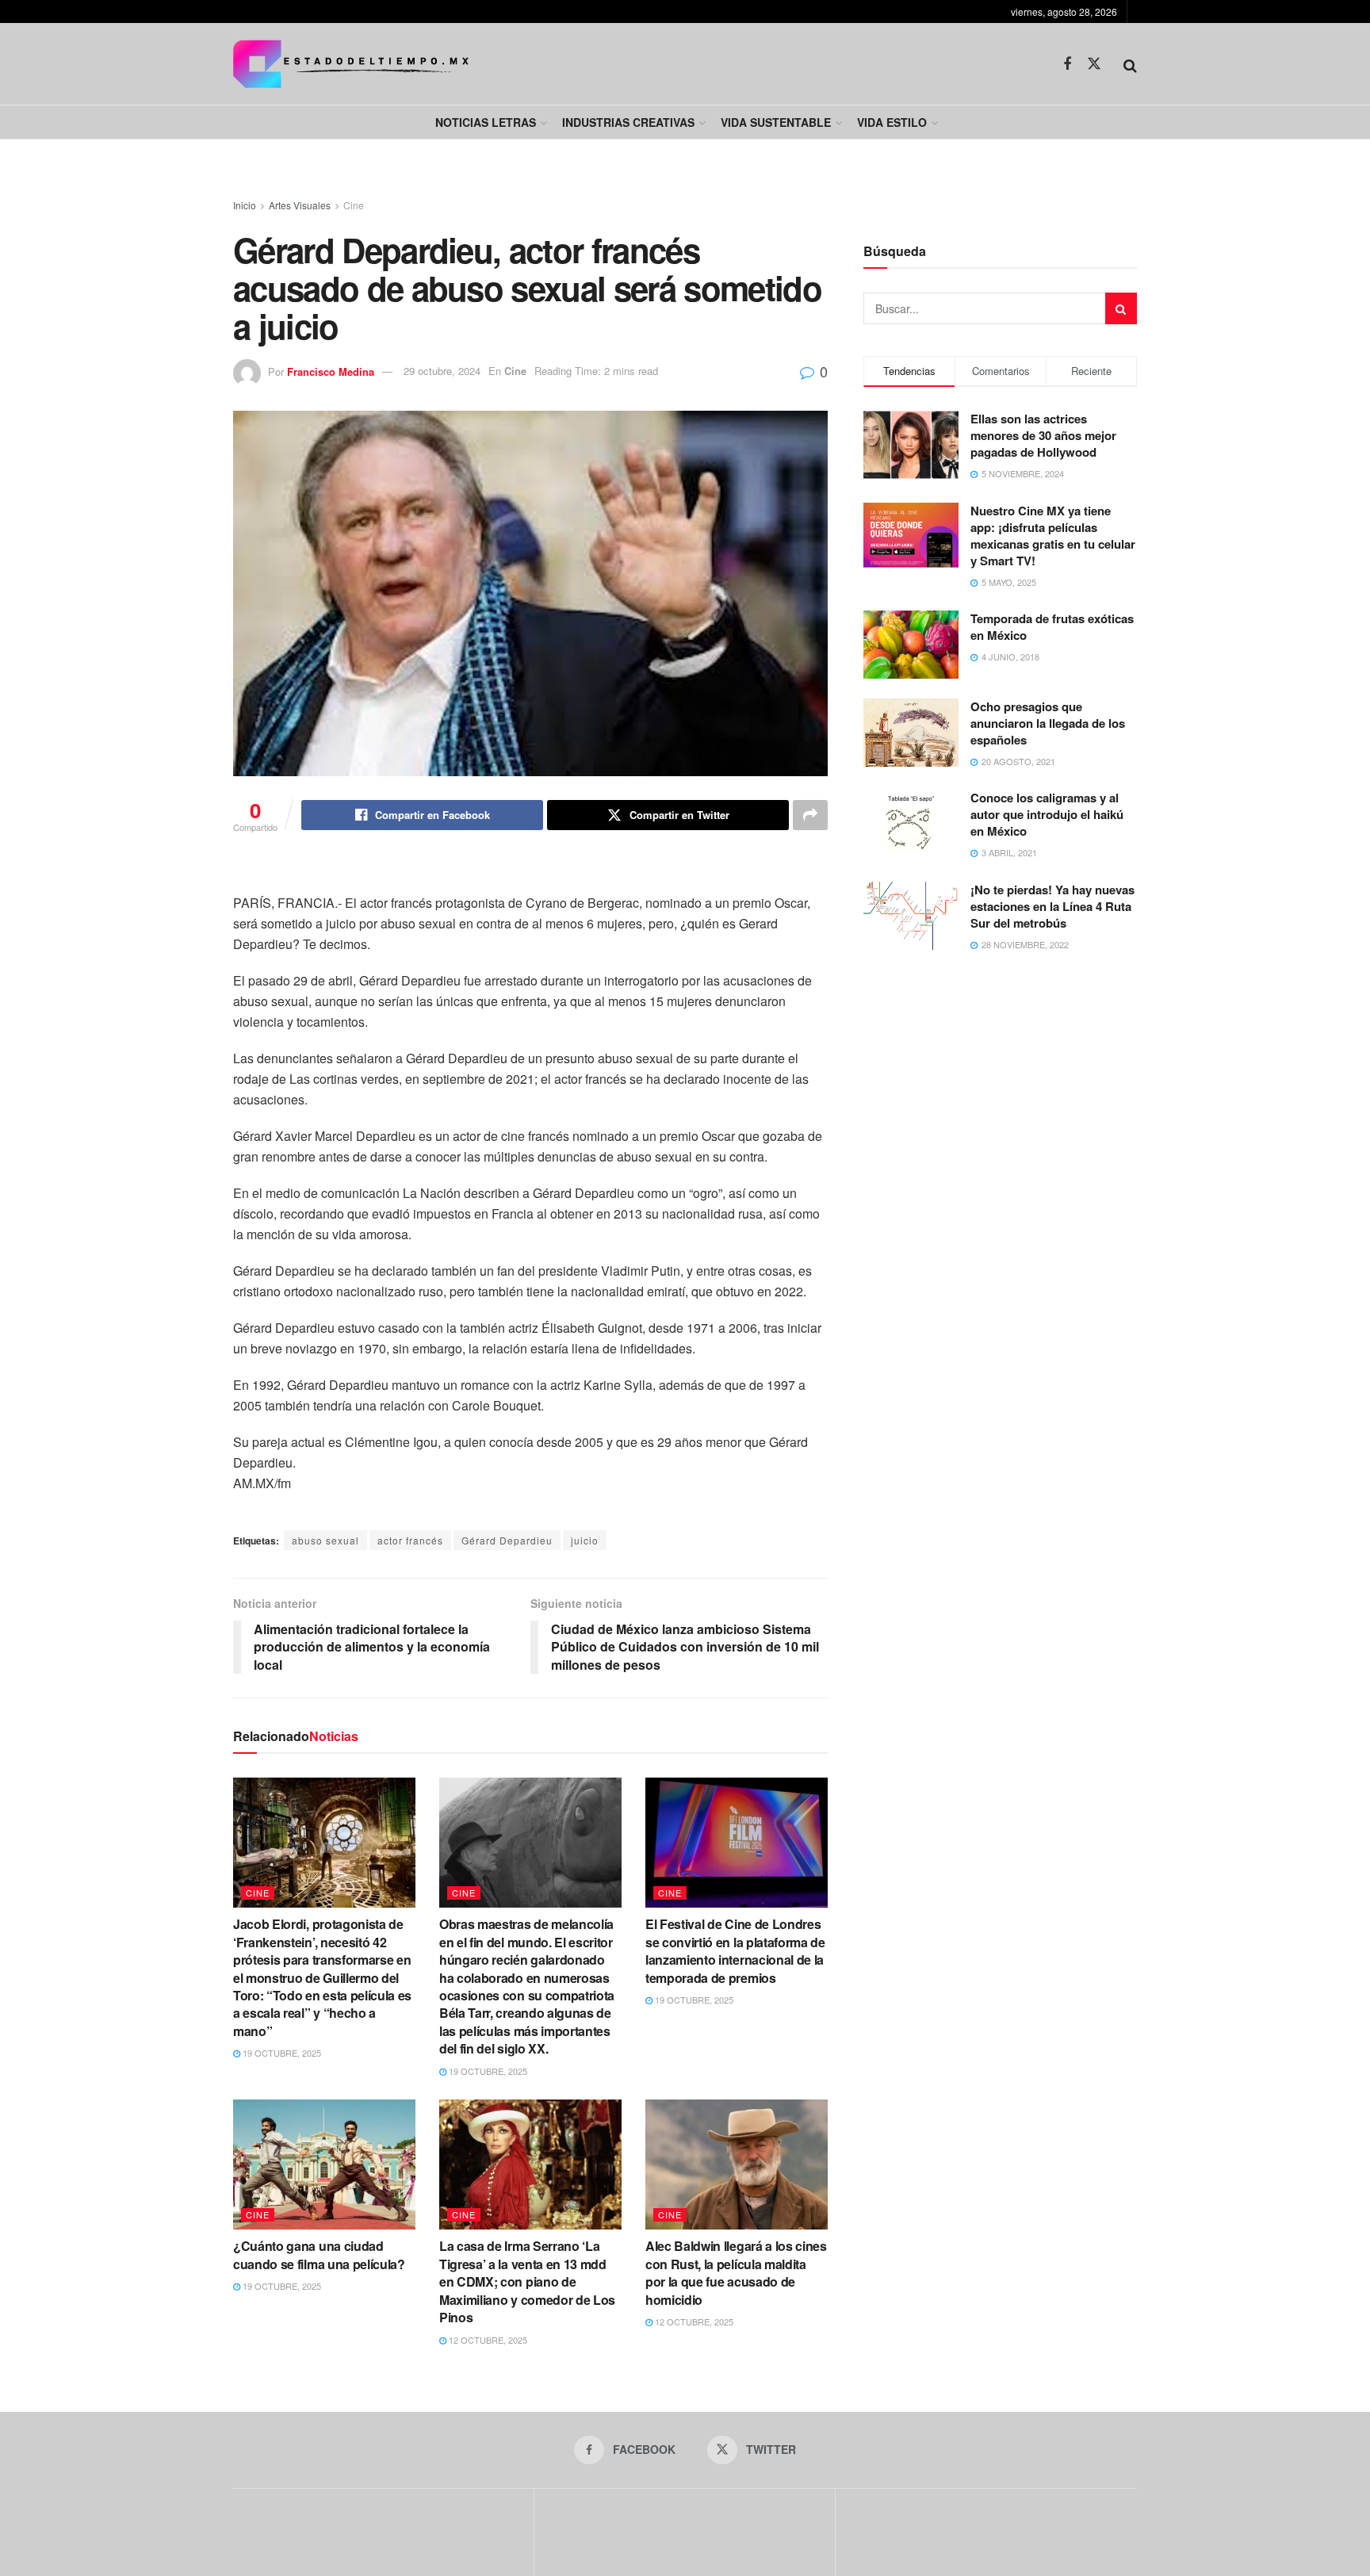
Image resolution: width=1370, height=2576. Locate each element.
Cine (354, 205)
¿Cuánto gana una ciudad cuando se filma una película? (319, 2254)
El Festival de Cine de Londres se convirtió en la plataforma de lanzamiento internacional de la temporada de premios (735, 1950)
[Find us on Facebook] (1067, 64)
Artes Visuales (300, 205)
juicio (585, 1540)
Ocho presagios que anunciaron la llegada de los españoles (1048, 723)
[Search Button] (1130, 64)
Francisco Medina (331, 371)
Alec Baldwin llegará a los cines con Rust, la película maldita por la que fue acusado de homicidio (736, 2272)
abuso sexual (325, 1540)
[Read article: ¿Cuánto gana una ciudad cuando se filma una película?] (324, 2165)
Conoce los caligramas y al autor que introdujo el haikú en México (1047, 814)
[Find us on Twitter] (1094, 64)
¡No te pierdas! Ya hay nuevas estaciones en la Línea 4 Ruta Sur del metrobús (1052, 906)
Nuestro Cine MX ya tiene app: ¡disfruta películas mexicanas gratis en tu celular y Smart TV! (1053, 536)
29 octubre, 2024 (442, 371)
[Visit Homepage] (351, 64)
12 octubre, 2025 (487, 2340)
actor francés (410, 1540)
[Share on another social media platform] (810, 815)
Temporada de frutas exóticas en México (1052, 627)
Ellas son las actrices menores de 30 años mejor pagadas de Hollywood (1043, 435)
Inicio (245, 205)
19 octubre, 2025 (281, 2053)
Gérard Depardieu (507, 1540)
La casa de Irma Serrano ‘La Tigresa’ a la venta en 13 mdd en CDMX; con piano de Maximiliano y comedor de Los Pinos (527, 2281)
